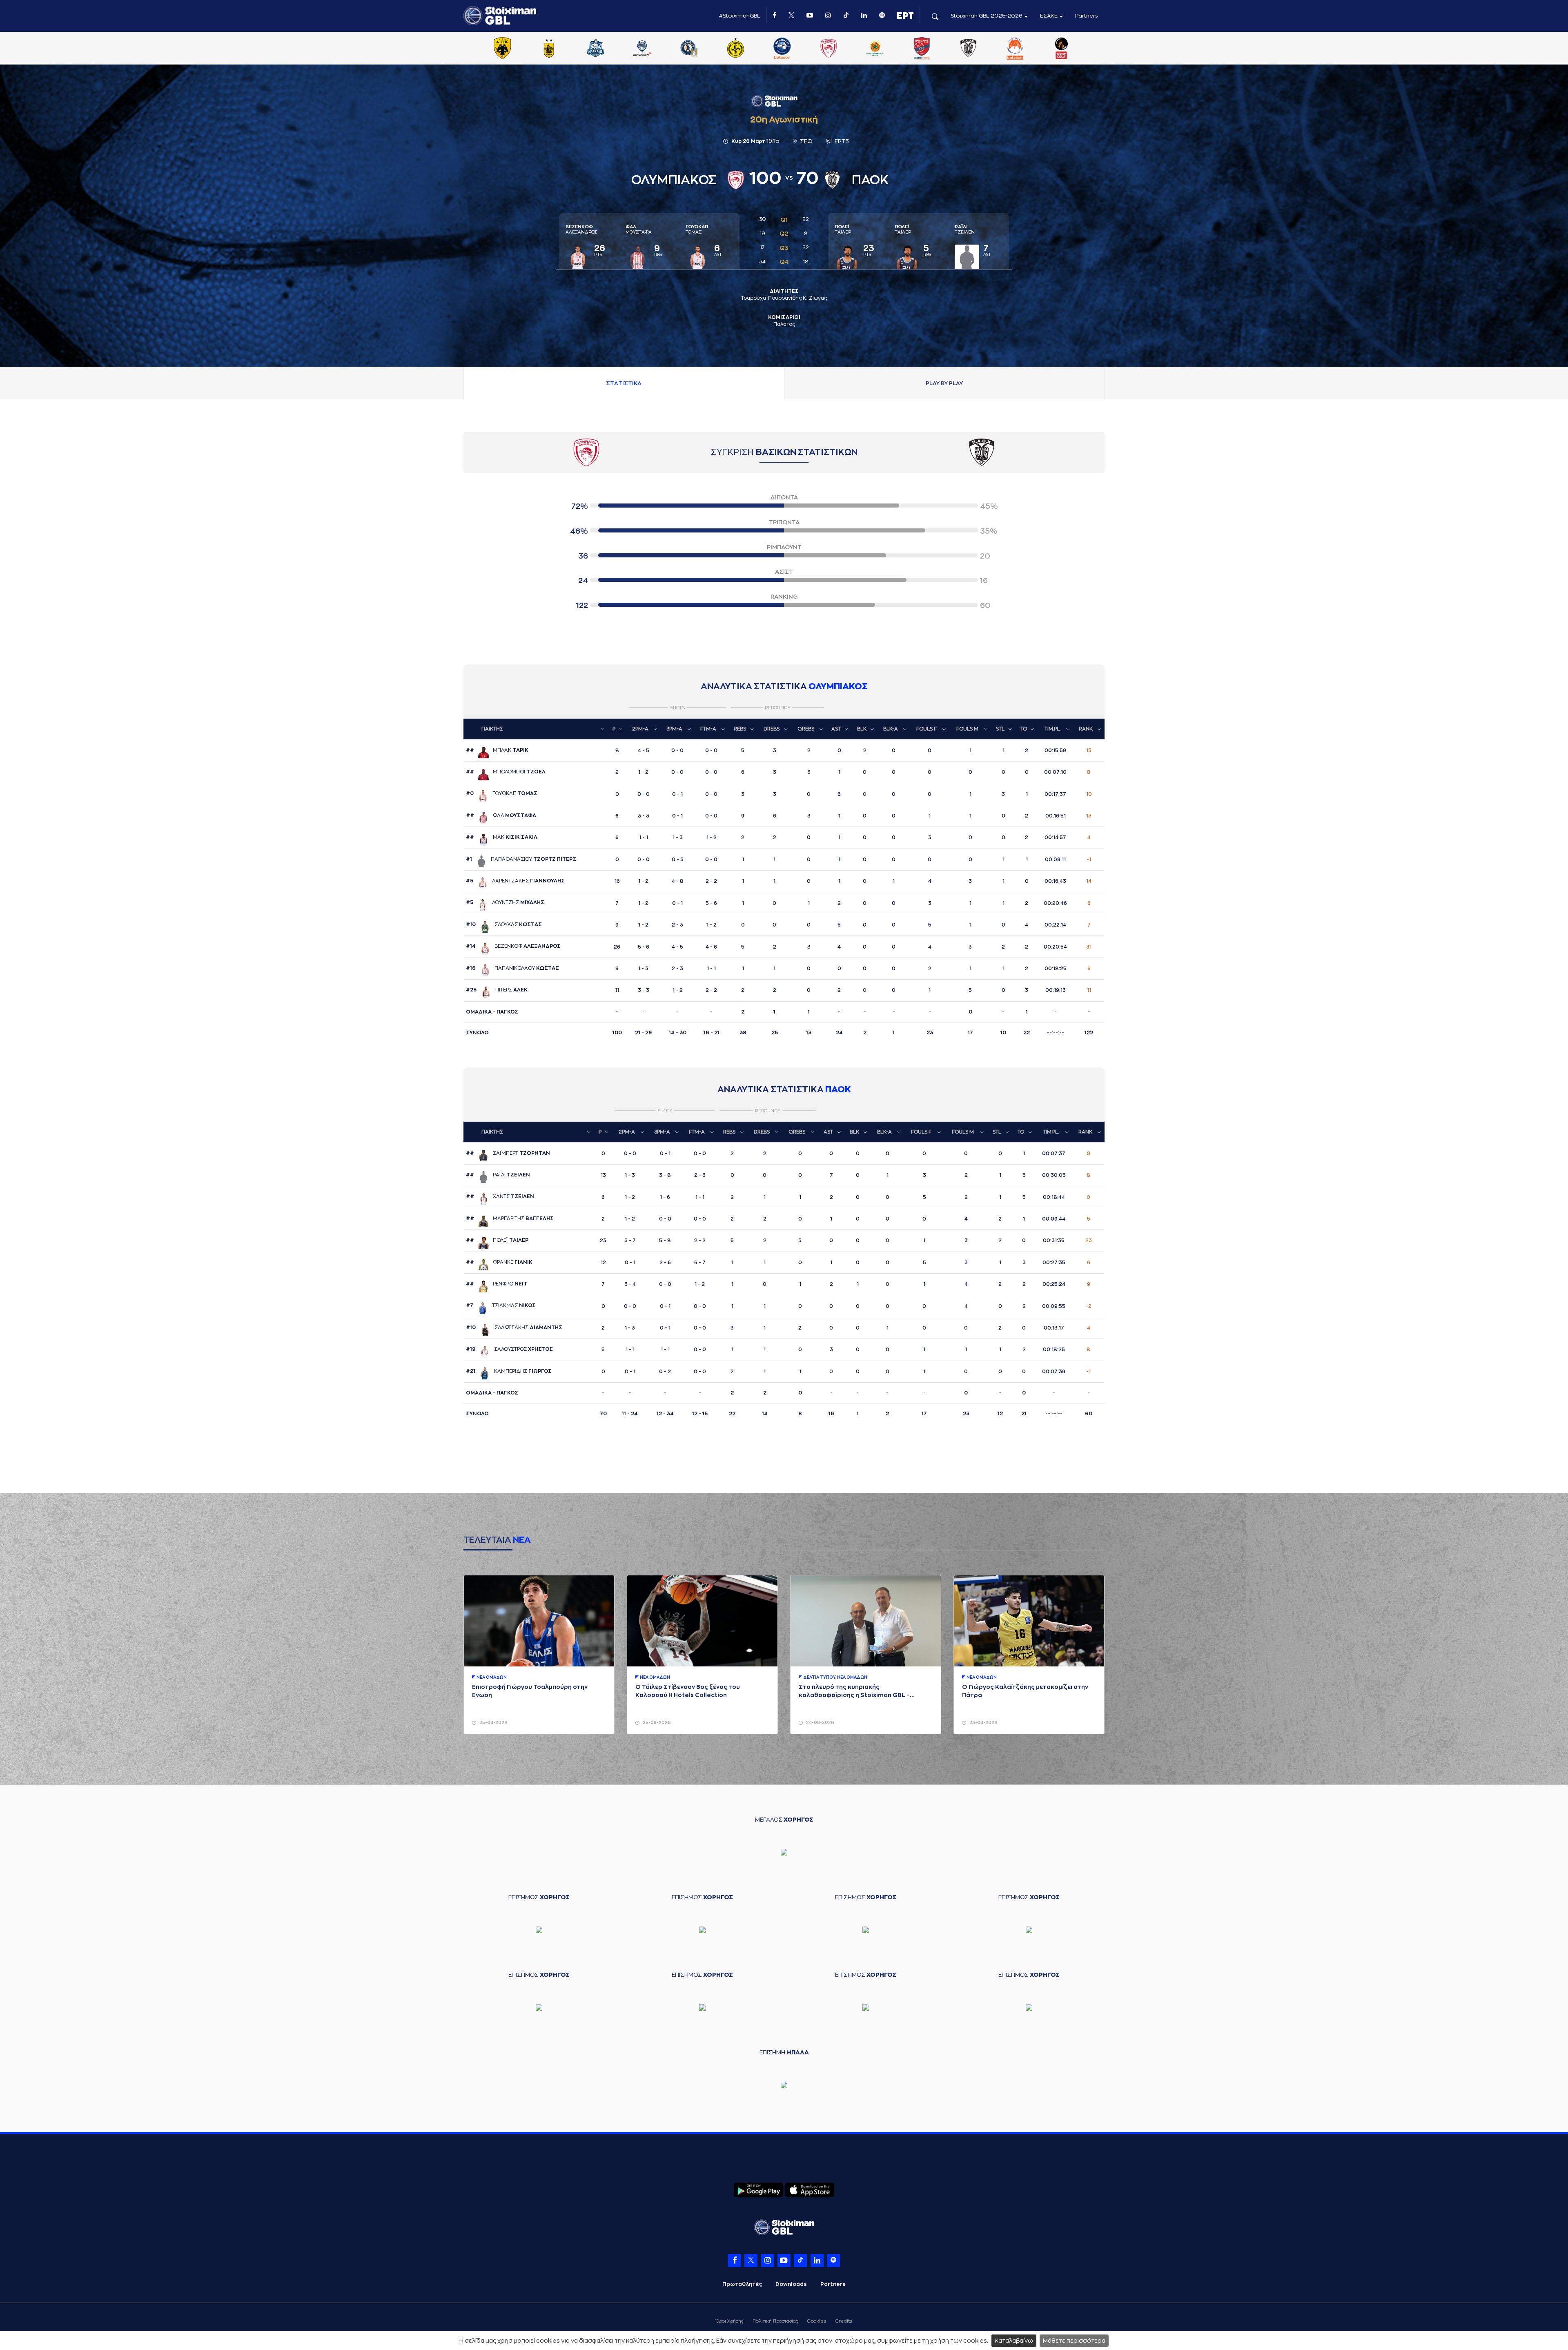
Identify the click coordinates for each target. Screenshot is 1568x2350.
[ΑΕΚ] (502, 49)
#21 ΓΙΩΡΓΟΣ (509, 1371)
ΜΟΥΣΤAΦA (639, 229)
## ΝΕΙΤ (497, 1284)
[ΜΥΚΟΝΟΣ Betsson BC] (782, 49)
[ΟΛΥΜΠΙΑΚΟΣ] (829, 49)
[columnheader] (536, 729)
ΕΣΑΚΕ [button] (1049, 16)
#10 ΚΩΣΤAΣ (504, 924)
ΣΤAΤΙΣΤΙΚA (624, 383)
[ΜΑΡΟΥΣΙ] (735, 49)
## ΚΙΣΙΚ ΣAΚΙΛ (502, 837)
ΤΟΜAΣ (697, 229)
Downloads (791, 2284)
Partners (1087, 16)
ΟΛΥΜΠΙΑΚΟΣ (838, 687)
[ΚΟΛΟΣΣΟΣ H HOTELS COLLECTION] (689, 49)
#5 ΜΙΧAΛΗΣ (505, 902)
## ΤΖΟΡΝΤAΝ (508, 1153)
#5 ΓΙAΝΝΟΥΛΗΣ (515, 881)
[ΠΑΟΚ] (968, 49)
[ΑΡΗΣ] (549, 49)
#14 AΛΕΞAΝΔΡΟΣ (513, 946)
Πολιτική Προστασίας (775, 2321)
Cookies (817, 2321)
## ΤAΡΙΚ (497, 750)
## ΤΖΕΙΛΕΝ (498, 1175)
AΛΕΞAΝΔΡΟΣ (581, 229)
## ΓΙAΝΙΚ (499, 1262)
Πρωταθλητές (742, 2284)
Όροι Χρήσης (729, 2321)
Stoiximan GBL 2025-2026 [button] (987, 16)
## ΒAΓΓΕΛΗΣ (510, 1218)
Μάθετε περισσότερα (1074, 2341)
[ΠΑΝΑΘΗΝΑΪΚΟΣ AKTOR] (875, 49)
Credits (844, 2321)
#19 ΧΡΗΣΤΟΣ (509, 1349)
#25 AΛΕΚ (497, 990)
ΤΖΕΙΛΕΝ (965, 229)
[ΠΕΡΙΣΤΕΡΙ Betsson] (1015, 49)
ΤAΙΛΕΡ (843, 229)
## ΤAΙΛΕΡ (497, 1240)
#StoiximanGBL (740, 16)
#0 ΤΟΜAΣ (502, 793)
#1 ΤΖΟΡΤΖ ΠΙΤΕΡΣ (521, 859)
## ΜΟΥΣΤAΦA (501, 815)
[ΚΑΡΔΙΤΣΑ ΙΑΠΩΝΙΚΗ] (642, 49)
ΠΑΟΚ (838, 1090)
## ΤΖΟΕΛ (506, 772)
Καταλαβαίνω (1014, 2341)
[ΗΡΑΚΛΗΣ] (596, 49)
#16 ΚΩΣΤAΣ (512, 968)
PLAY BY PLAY (944, 383)
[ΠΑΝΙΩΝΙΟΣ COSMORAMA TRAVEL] (922, 49)
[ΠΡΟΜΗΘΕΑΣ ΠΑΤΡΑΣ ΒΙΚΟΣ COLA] (1062, 49)
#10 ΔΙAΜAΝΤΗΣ (514, 1328)
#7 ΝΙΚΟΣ (501, 1305)
